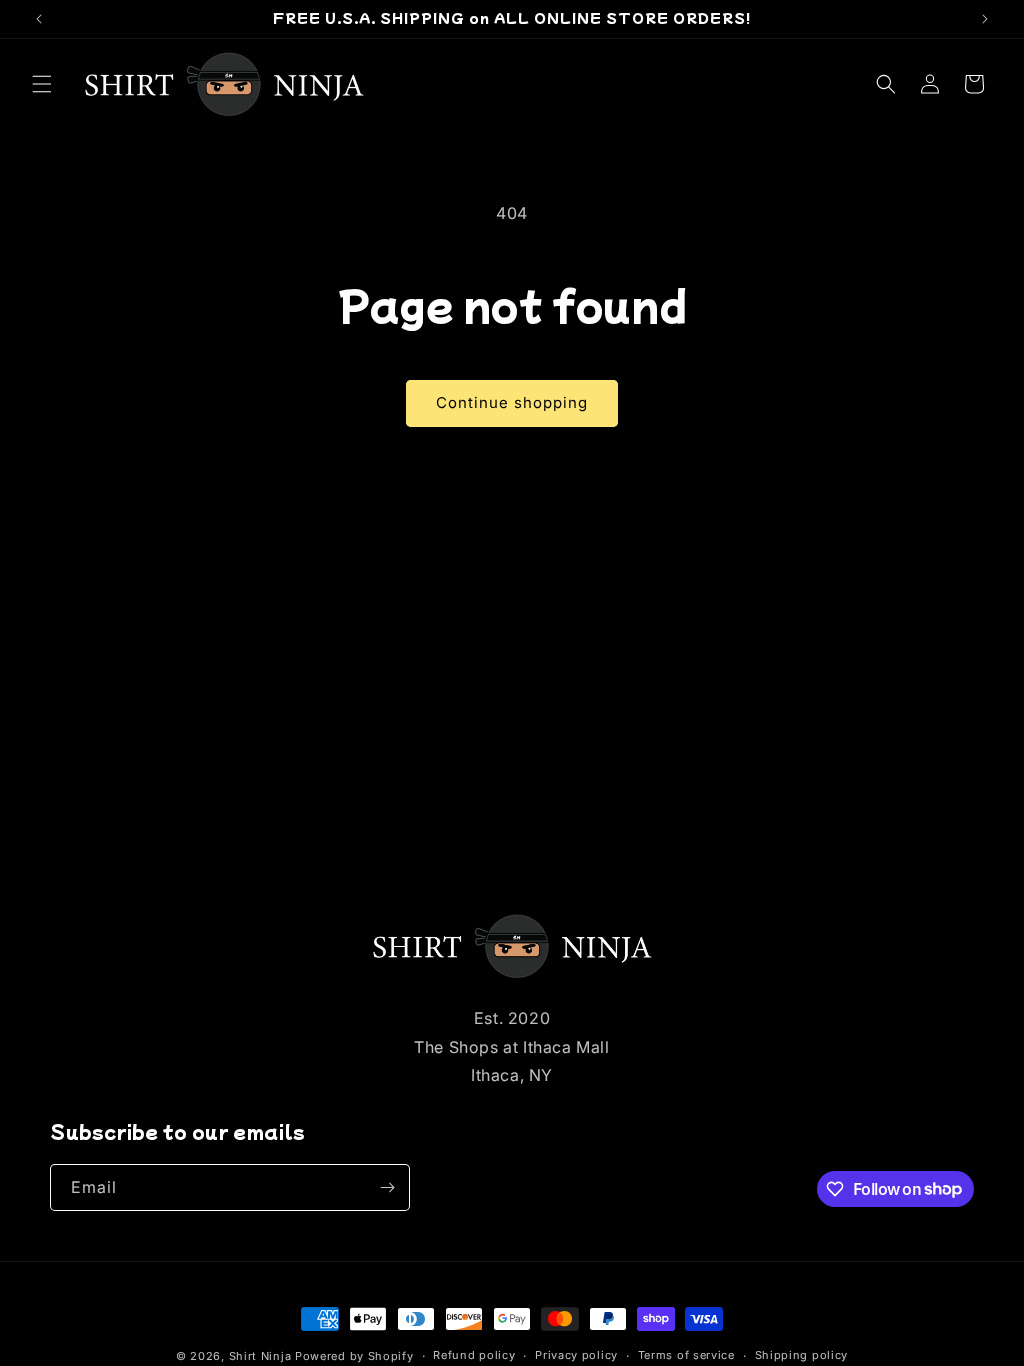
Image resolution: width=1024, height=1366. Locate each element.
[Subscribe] (387, 1187)
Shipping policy (802, 1355)
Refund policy (474, 1355)
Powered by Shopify (354, 1356)
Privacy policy (576, 1355)
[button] (42, 84)
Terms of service (686, 1355)
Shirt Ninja (262, 1356)
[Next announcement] (985, 19)
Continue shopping (512, 402)
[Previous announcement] (39, 19)
